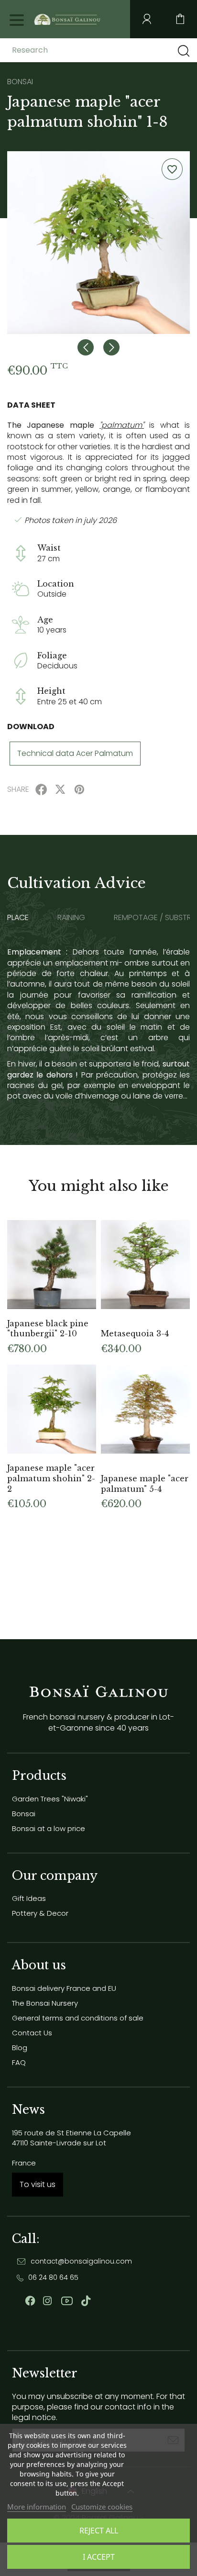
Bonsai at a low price (49, 1828)
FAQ (19, 2062)
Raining (71, 918)
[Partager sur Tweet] (60, 789)
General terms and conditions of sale (78, 2018)
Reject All (99, 2531)
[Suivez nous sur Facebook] (30, 2301)
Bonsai (24, 1814)
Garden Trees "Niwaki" (50, 1799)
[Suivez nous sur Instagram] (47, 2301)
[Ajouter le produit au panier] (84, 1232)
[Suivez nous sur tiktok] (86, 2301)
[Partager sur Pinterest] (79, 789)
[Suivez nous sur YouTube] (67, 2301)
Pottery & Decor (40, 1913)
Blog (20, 2048)
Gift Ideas (29, 1898)
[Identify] (147, 19)
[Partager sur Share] (41, 789)
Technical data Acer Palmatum (75, 753)
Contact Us (32, 2033)
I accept (99, 2557)
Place (18, 918)
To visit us (38, 2184)
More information (37, 2507)
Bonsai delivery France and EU (64, 1988)
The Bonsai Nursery (45, 2003)
